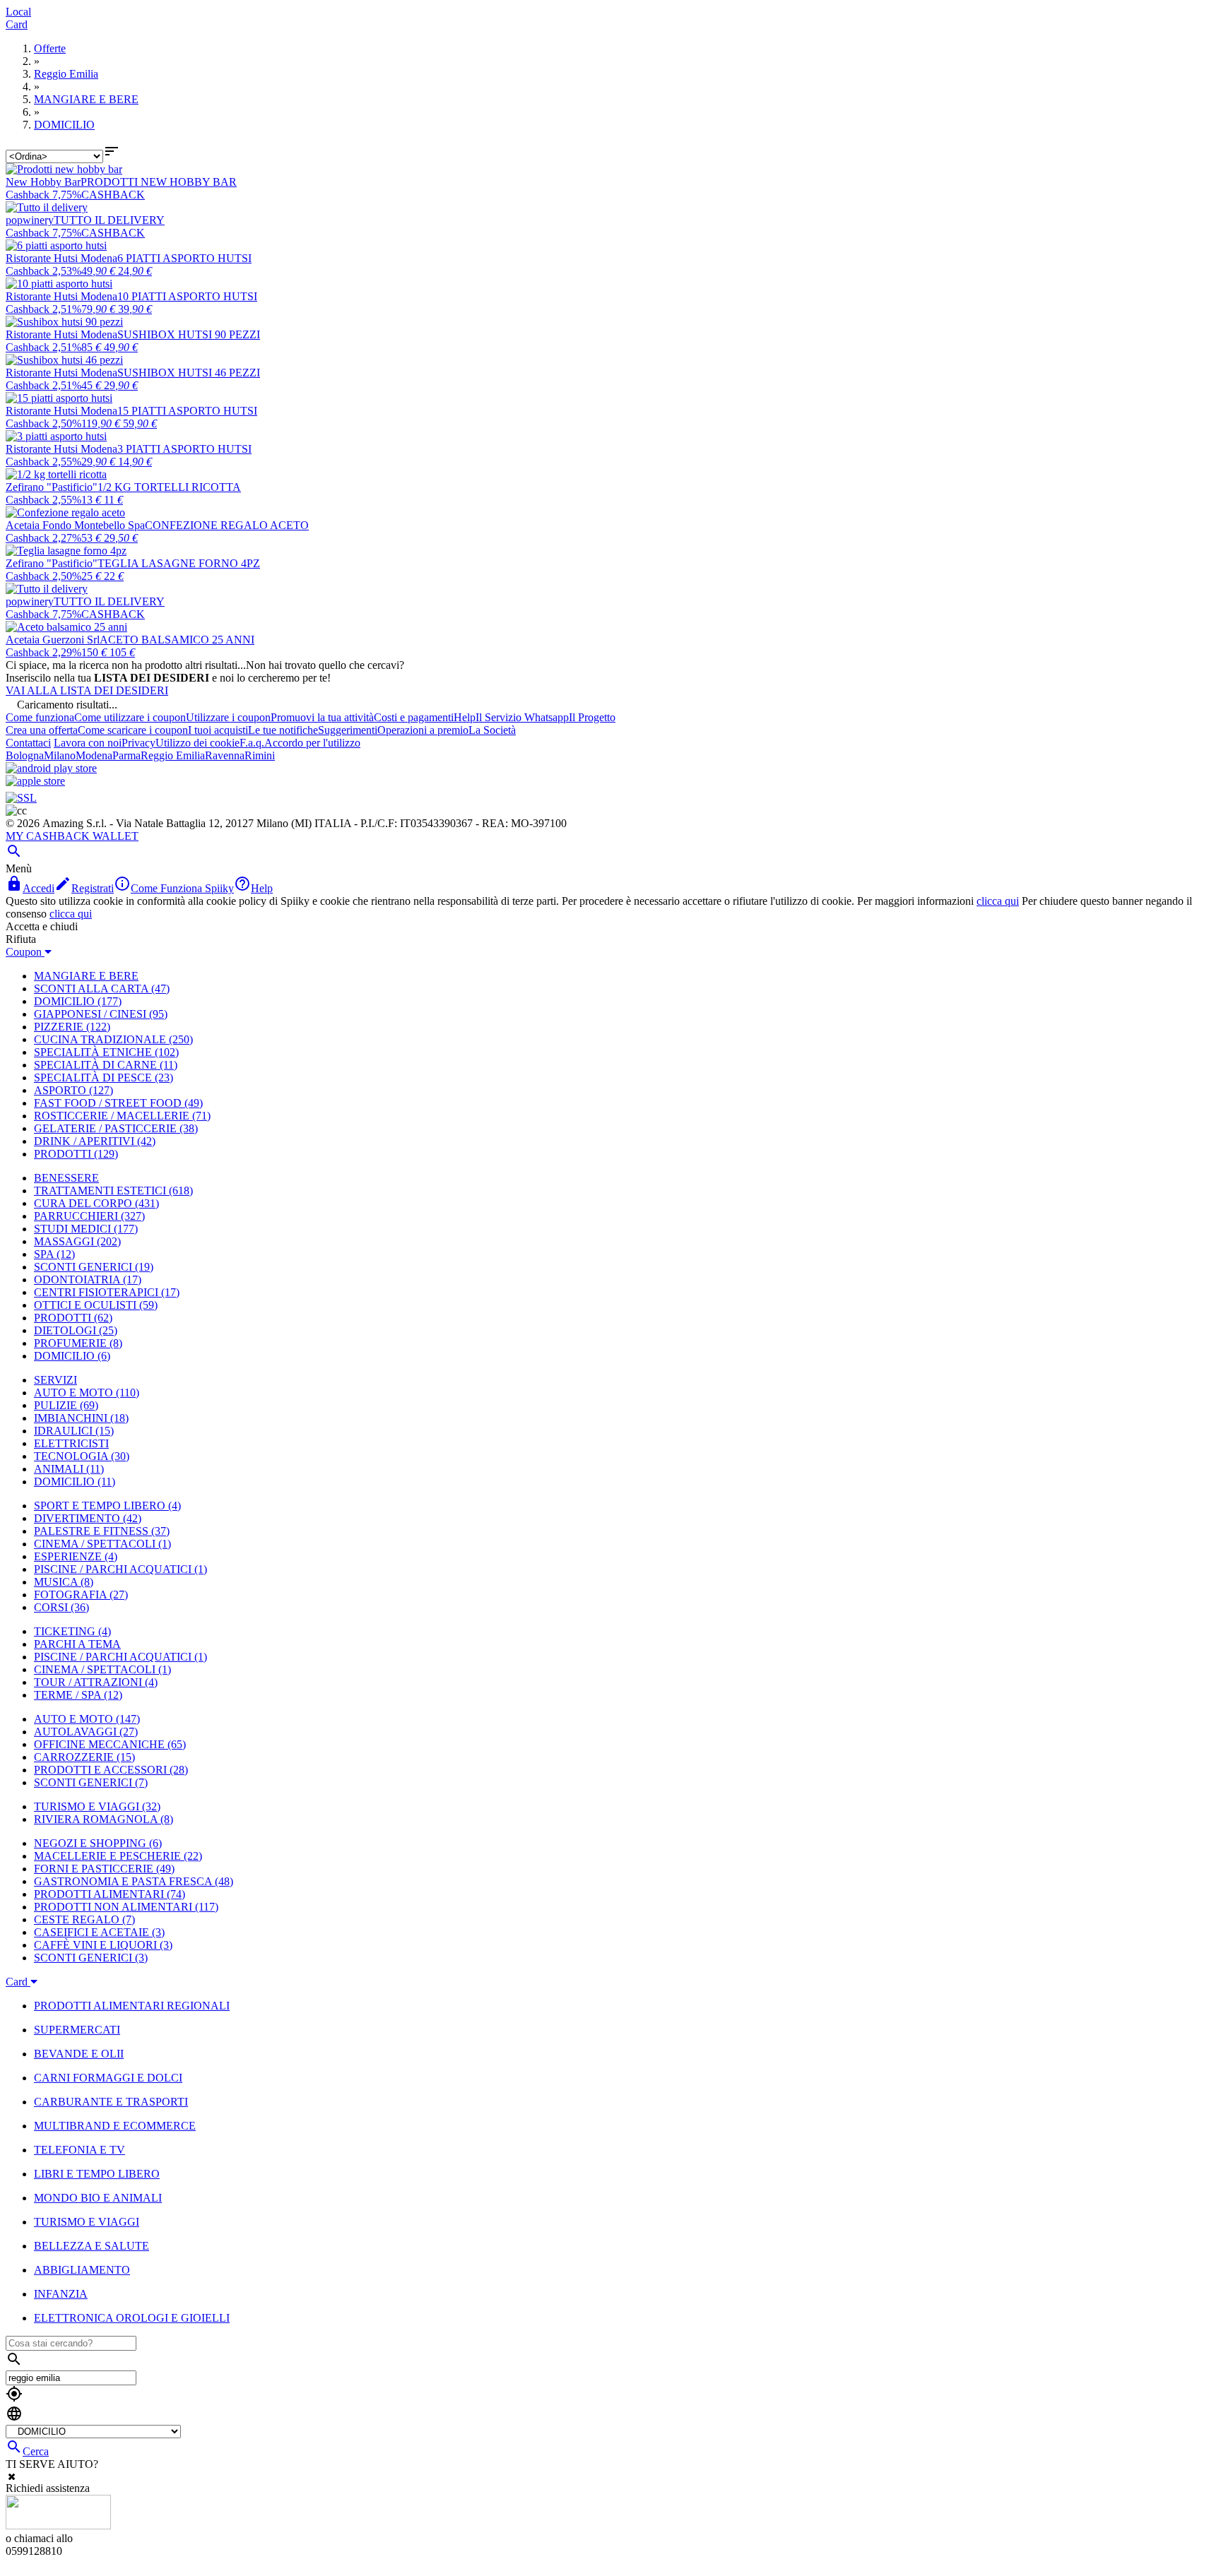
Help (465, 717)
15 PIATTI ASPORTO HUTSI (187, 411)
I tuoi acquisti (218, 730)
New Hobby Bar (43, 182)
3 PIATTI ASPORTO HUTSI (184, 449)
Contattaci (28, 743)
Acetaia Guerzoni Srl (53, 640)
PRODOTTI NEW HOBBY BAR (159, 182)
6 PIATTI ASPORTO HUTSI (184, 258)
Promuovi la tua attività (322, 717)
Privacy (138, 743)
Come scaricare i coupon (133, 730)
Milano (60, 755)
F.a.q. (252, 743)
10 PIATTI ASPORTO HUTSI (187, 296)
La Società (492, 730)
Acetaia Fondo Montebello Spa (75, 525)
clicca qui (998, 901)
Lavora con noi (88, 743)
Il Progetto (592, 717)
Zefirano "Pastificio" (52, 487)
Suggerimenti (348, 730)
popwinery (30, 220)
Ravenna (225, 755)
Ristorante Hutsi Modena (61, 258)
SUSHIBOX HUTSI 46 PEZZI (189, 373)
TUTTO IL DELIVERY (109, 220)
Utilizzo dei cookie (197, 743)
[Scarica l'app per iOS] (35, 781)
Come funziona (40, 717)
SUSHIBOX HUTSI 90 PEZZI (189, 334)
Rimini (260, 755)
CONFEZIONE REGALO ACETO (227, 525)
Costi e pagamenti (414, 717)
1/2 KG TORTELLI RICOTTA (169, 487)
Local (18, 12)
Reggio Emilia (173, 755)
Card (17, 24)
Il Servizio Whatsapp (522, 717)
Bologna (25, 755)
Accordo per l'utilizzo (312, 743)
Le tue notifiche (283, 730)
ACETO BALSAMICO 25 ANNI (177, 640)
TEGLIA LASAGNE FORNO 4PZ (179, 563)
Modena (94, 755)
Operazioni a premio (423, 730)
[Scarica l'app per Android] (51, 768)
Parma (126, 755)
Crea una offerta (42, 730)
